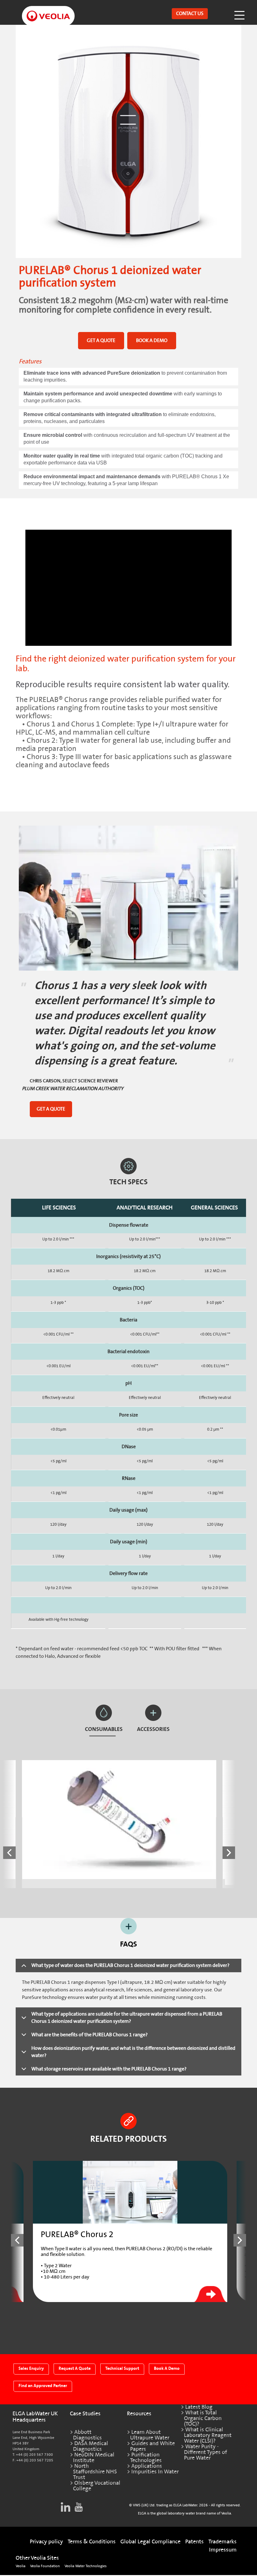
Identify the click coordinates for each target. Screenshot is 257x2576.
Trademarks (223, 2542)
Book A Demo (167, 2368)
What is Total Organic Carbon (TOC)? (203, 2418)
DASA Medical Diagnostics (91, 2446)
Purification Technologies (146, 2458)
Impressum (223, 2550)
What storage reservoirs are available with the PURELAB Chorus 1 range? (109, 2069)
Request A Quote (75, 2368)
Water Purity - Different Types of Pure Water (205, 2452)
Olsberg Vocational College (97, 2486)
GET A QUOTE (101, 340)
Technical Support (122, 2368)
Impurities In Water (155, 2472)
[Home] (42, 11)
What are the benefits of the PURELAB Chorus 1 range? (89, 2035)
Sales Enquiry (31, 2368)
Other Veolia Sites (37, 2558)
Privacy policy (46, 2542)
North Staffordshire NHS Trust (95, 2472)
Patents (194, 2542)
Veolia (21, 2566)
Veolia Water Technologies (86, 2566)
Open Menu (240, 14)
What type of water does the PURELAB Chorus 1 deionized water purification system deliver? (130, 1965)
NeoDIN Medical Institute (94, 2458)
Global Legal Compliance (150, 2542)
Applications (147, 2466)
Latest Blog (199, 2407)
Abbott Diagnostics (87, 2435)
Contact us (190, 13)
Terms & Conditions (92, 2542)
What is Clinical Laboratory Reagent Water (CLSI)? (208, 2435)
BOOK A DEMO (152, 340)
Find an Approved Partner (43, 2386)
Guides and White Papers (152, 2446)
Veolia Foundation (45, 2566)
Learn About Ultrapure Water (150, 2435)
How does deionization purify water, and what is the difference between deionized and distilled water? (133, 2052)
